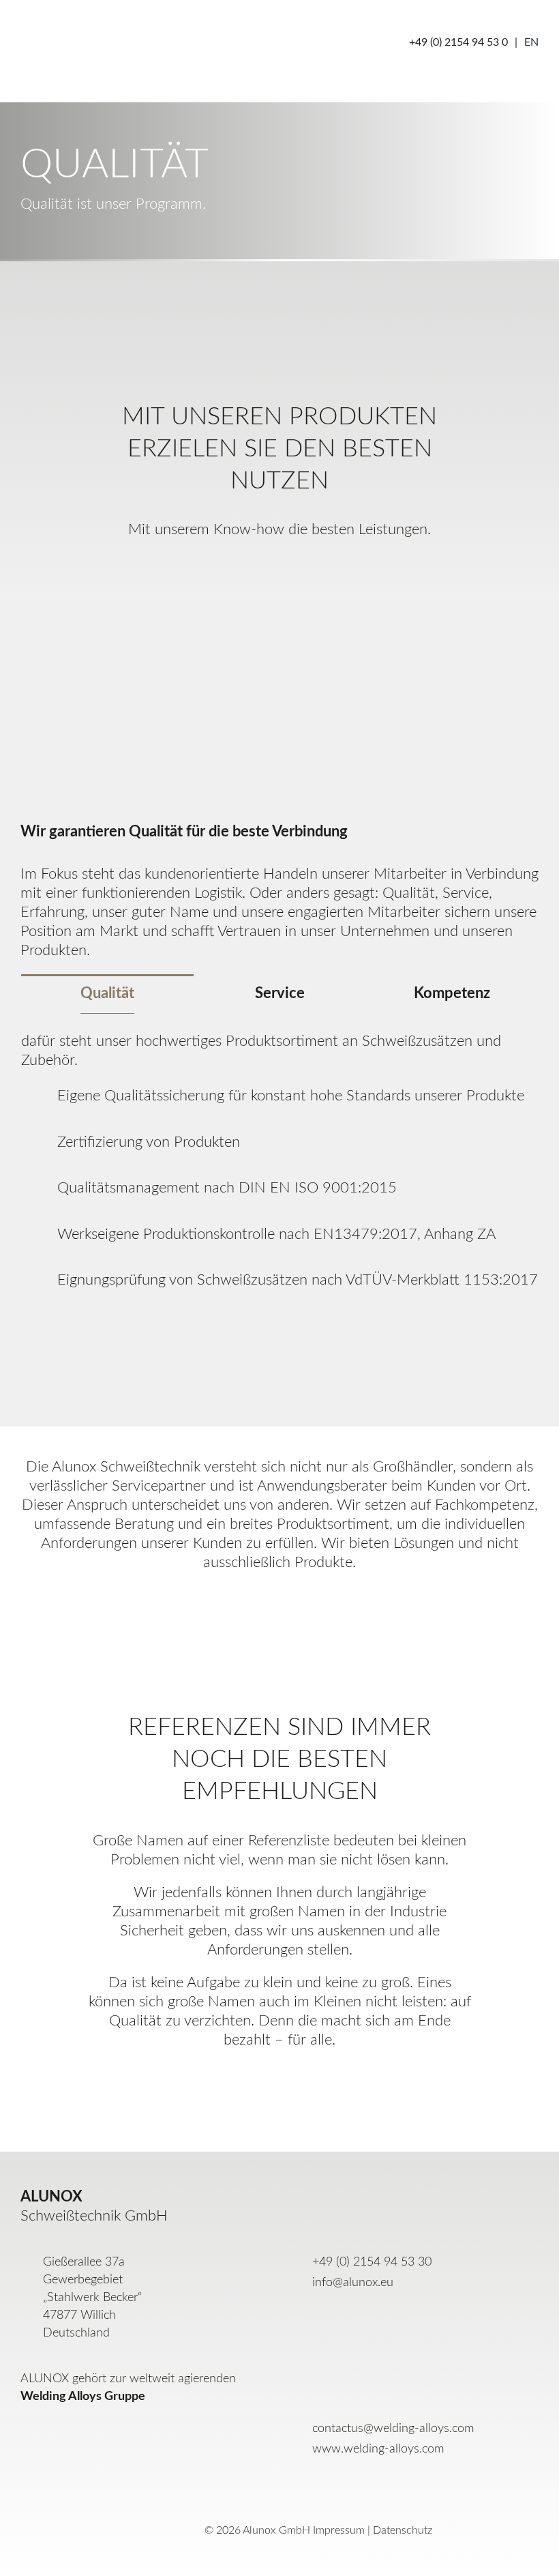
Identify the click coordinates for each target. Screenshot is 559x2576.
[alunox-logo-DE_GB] (99, 2497)
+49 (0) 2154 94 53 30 (372, 2262)
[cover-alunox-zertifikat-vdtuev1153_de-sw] (142, 608)
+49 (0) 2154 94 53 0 (458, 42)
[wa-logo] (77, 2425)
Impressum (339, 2530)
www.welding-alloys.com (378, 2449)
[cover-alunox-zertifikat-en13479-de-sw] (279, 608)
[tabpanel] (279, 1173)
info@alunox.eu (353, 2283)
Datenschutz (403, 2530)
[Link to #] (505, 73)
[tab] (107, 998)
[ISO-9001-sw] (417, 608)
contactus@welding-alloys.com (393, 2429)
